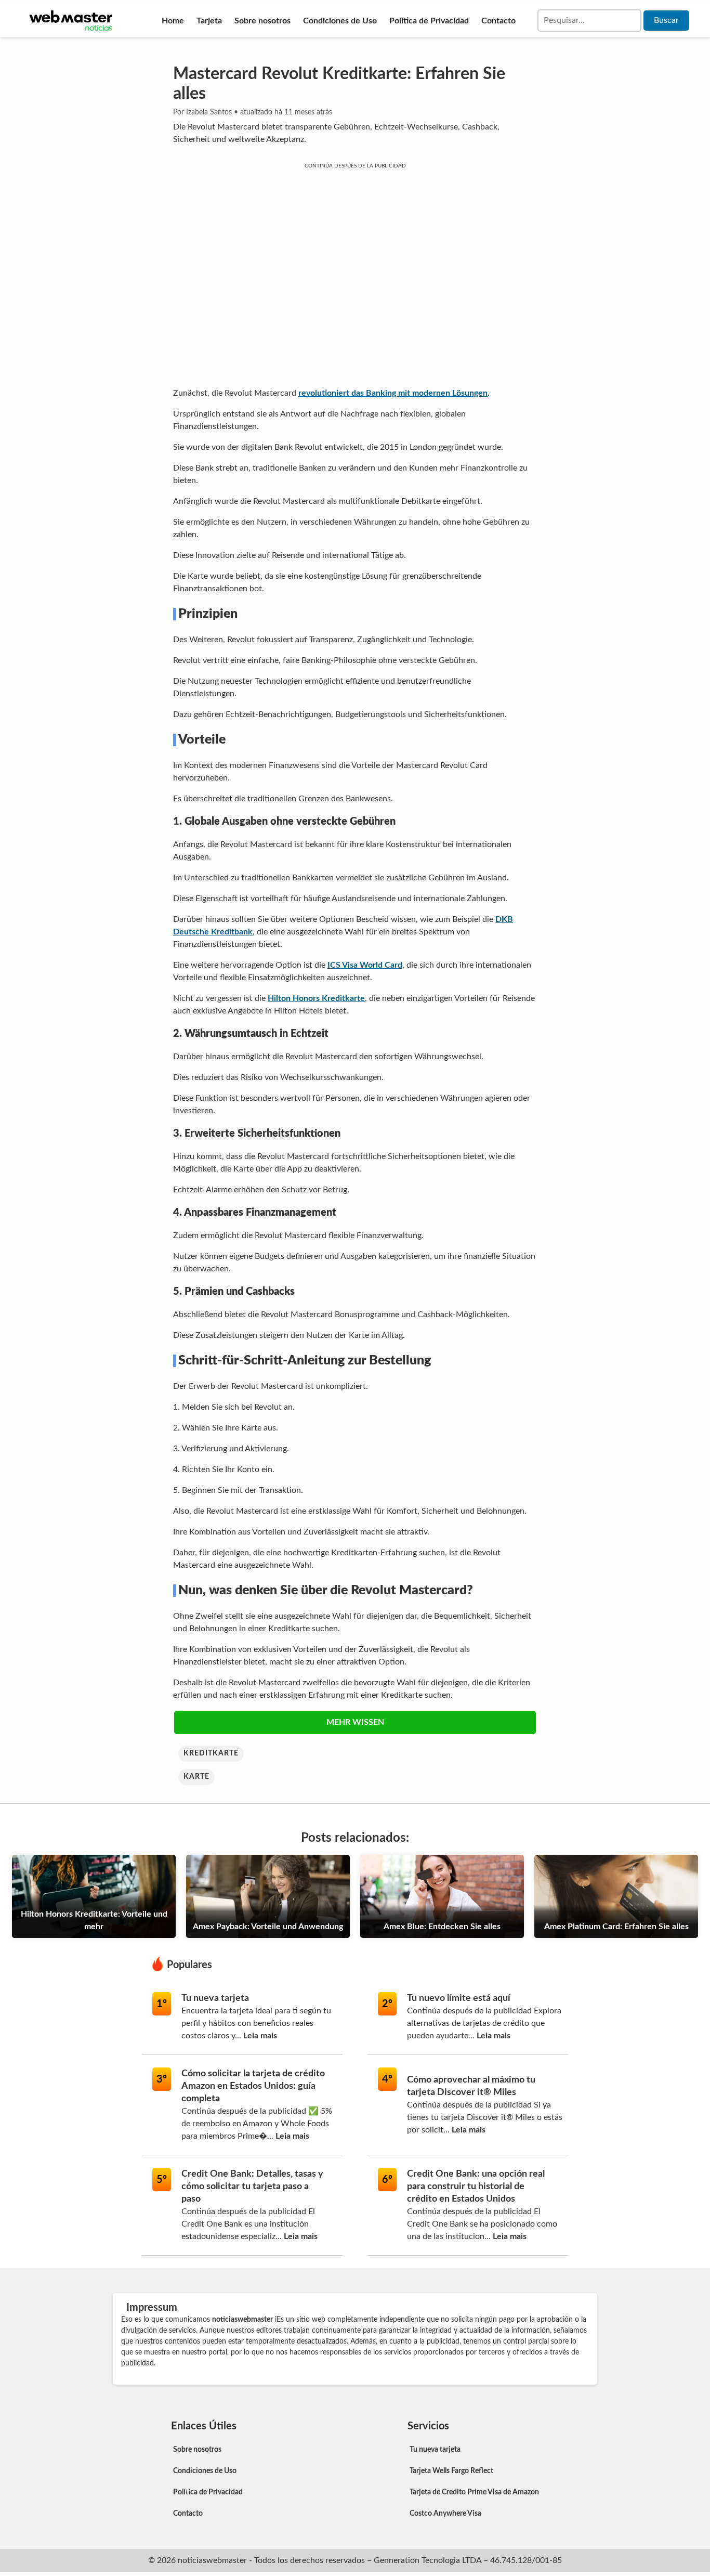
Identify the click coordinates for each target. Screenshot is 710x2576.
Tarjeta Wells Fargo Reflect (451, 2471)
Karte (196, 1777)
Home (173, 21)
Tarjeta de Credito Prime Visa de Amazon (474, 2492)
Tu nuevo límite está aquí (459, 1998)
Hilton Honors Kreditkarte (316, 998)
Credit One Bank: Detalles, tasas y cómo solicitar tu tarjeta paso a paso (252, 2187)
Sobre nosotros (262, 21)
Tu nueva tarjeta (215, 1998)
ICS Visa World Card (365, 965)
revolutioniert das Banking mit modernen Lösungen (393, 393)
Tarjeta (209, 21)
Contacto (498, 21)
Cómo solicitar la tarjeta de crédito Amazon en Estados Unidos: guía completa (253, 2086)
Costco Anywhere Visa (445, 2514)
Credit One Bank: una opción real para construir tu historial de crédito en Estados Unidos (476, 2187)
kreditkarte (211, 1753)
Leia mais (260, 2036)
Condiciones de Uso (340, 21)
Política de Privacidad (429, 21)
